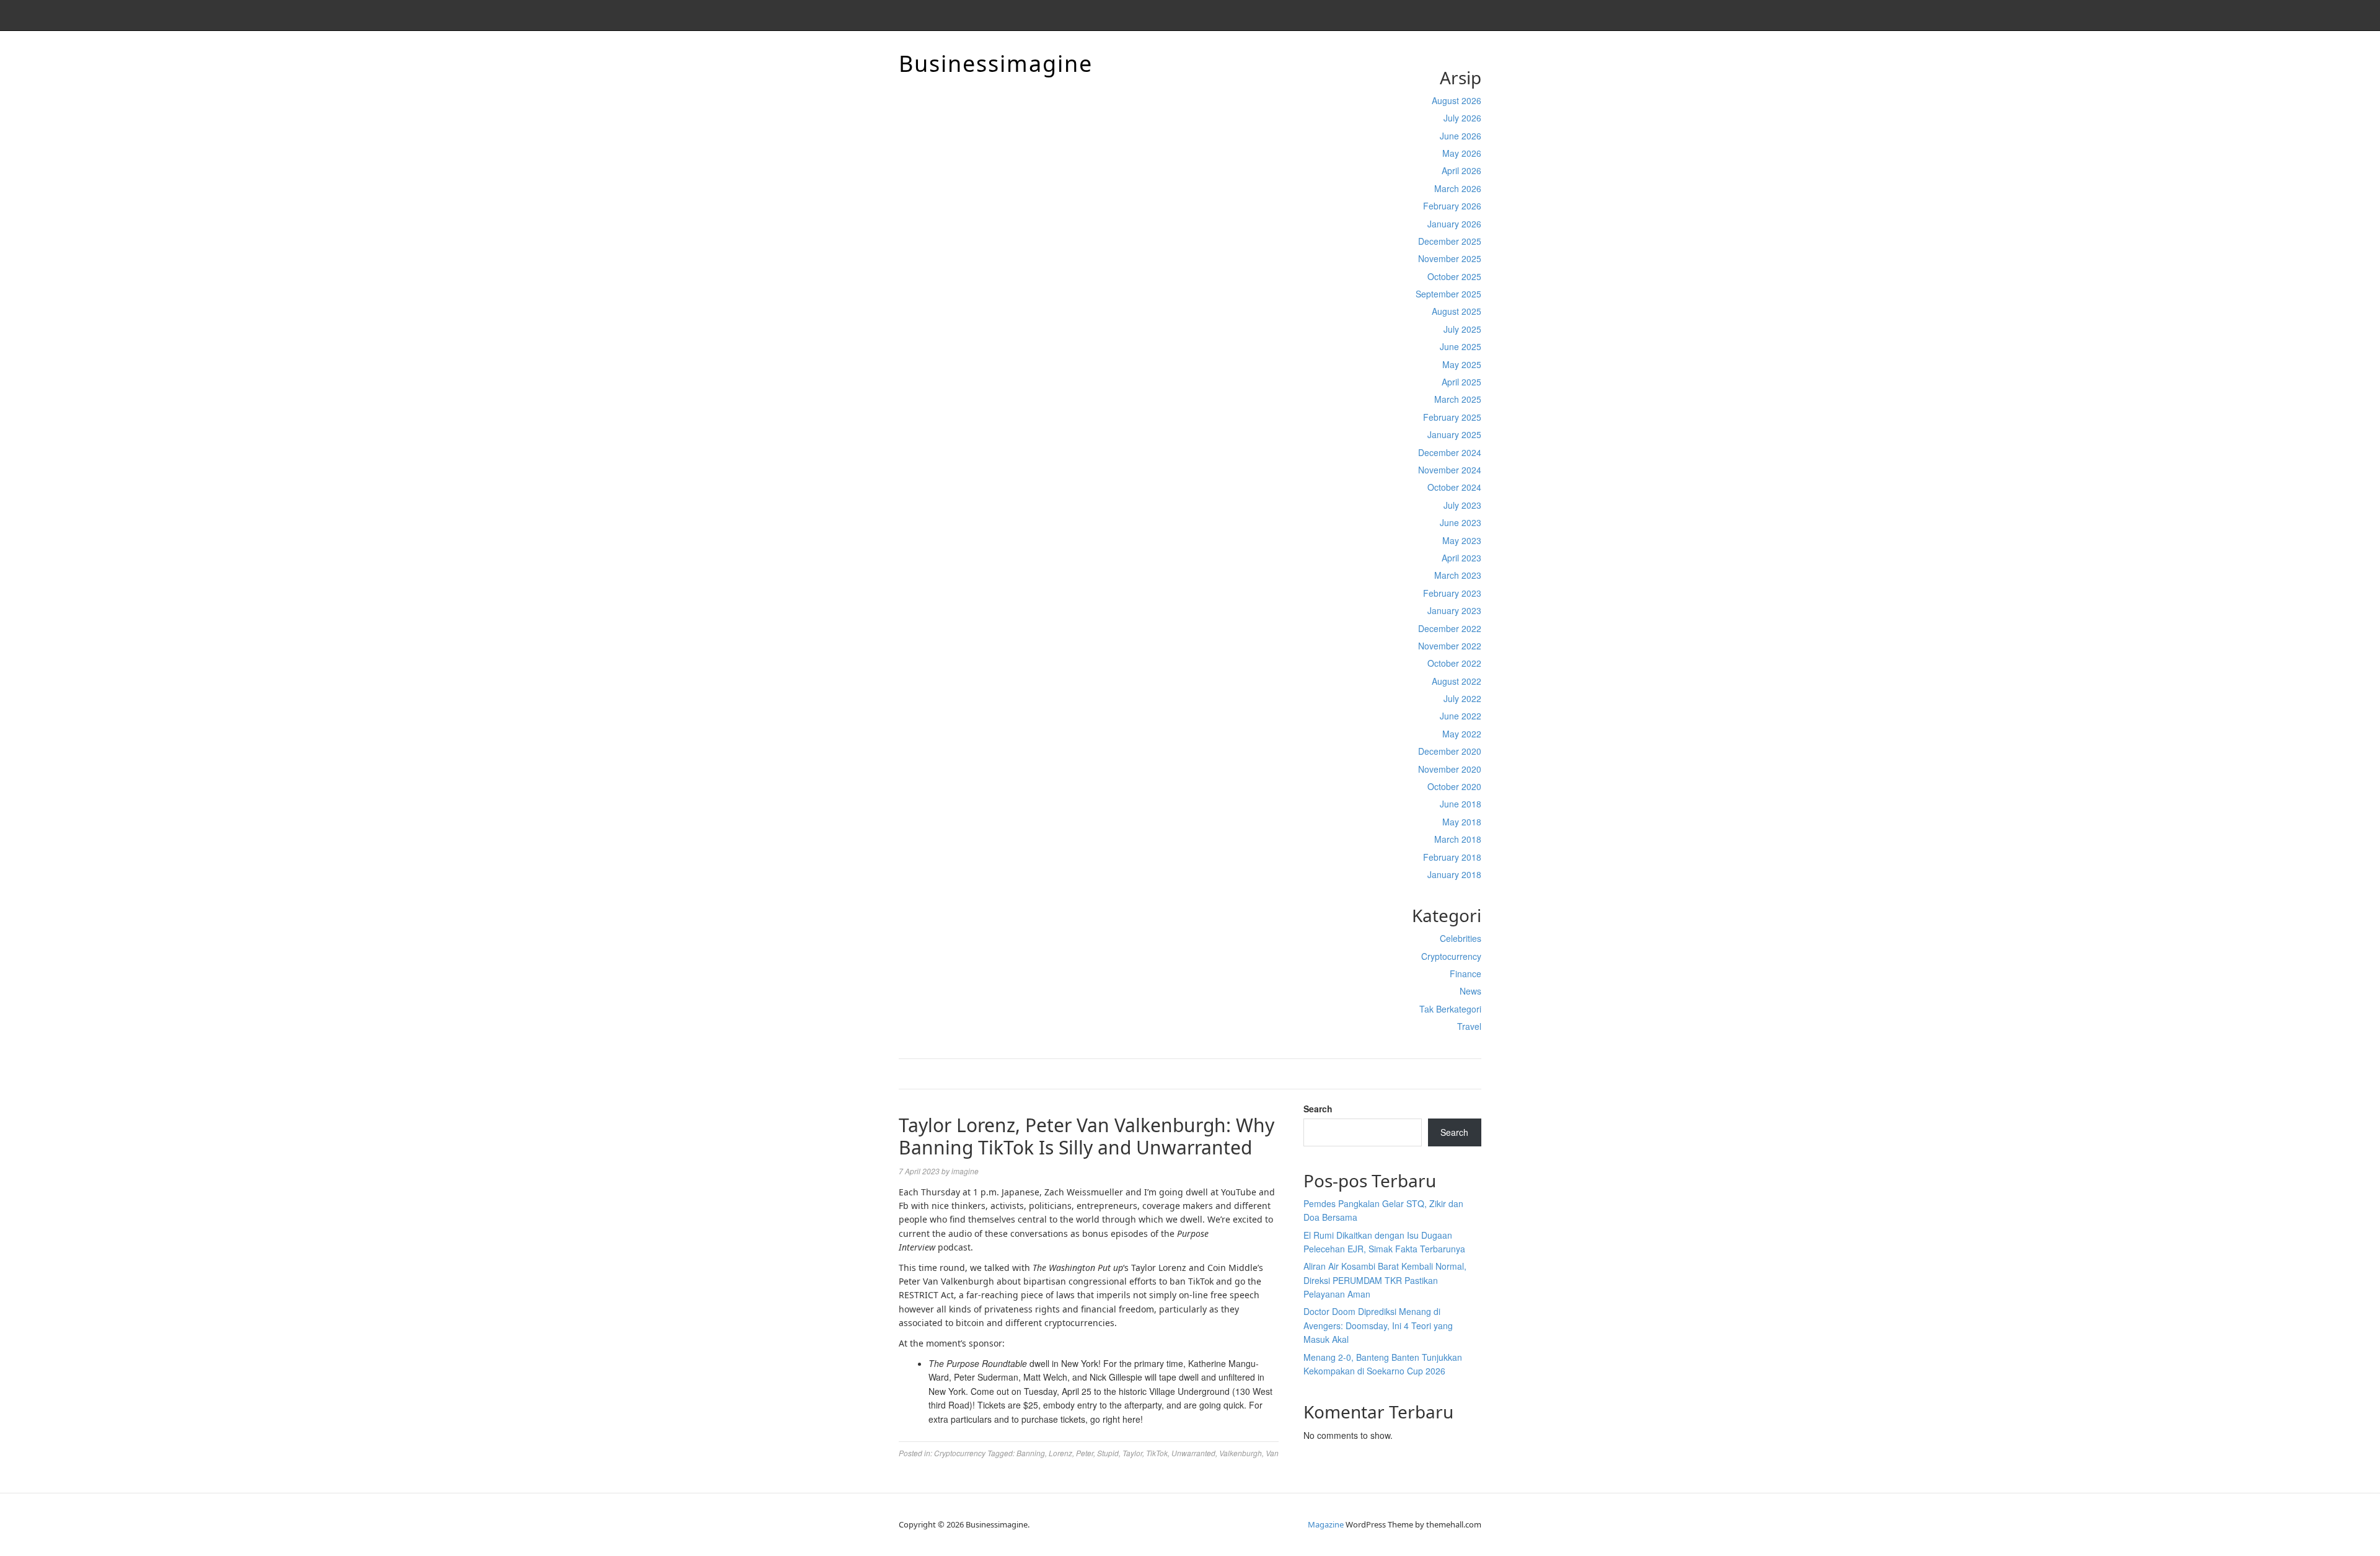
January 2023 (1454, 610)
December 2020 (1450, 751)
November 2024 (1450, 470)
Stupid (1108, 1453)
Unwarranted (1193, 1453)
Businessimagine (996, 64)
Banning (1031, 1453)
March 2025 (1458, 399)
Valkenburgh (1241, 1453)
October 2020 (1454, 786)
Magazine (1326, 1524)
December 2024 (1450, 452)
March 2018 (1458, 839)
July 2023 (1462, 505)
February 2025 (1452, 417)
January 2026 (1454, 224)
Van (1272, 1453)
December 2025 (1450, 241)
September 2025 (1448, 294)
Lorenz (1060, 1453)
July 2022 (1462, 698)
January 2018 (1454, 874)
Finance (1465, 974)
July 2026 (1462, 118)
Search (1318, 1109)
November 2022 (1450, 646)
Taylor (1132, 1453)
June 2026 (1461, 136)
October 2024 (1454, 487)
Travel (1469, 1026)
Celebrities (1461, 938)
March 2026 (1458, 188)
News (1470, 991)
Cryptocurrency (1451, 956)
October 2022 (1454, 663)
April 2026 (1461, 170)
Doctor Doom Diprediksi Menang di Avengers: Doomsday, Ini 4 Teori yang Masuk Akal (1378, 1325)
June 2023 (1461, 522)
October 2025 (1454, 276)
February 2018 (1452, 857)
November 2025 (1450, 258)
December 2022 (1450, 628)
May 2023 (1462, 540)
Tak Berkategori (1450, 1009)
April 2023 (1461, 558)
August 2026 (1457, 100)
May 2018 (1462, 822)
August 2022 (1457, 681)
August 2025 (1457, 311)
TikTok (1157, 1453)
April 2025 (1461, 382)
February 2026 (1452, 206)
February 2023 (1452, 593)
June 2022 (1461, 716)
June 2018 (1461, 804)
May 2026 (1462, 153)
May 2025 (1462, 364)
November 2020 (1450, 769)
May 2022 (1462, 734)
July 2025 (1462, 329)
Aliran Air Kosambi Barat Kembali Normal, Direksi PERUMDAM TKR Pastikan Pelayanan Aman (1385, 1280)
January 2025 (1454, 434)
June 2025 (1461, 346)
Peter (1085, 1453)
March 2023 (1458, 575)
